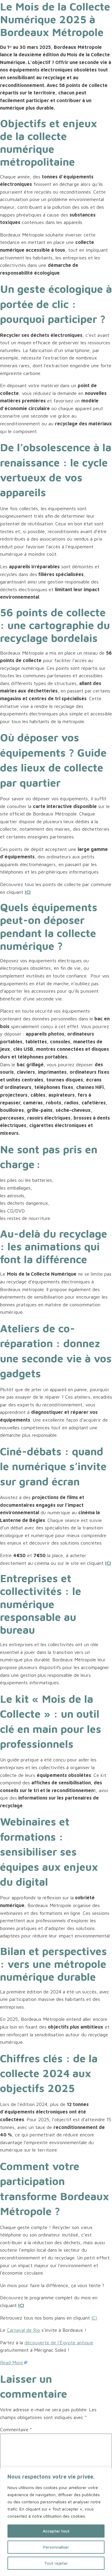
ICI (94, 2318)
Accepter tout (56, 2531)
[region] (56, 2521)
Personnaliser (56, 2547)
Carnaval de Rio (23, 2330)
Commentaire (16, 2429)
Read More (11, 2362)
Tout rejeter (56, 2563)
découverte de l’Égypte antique (59, 2342)
